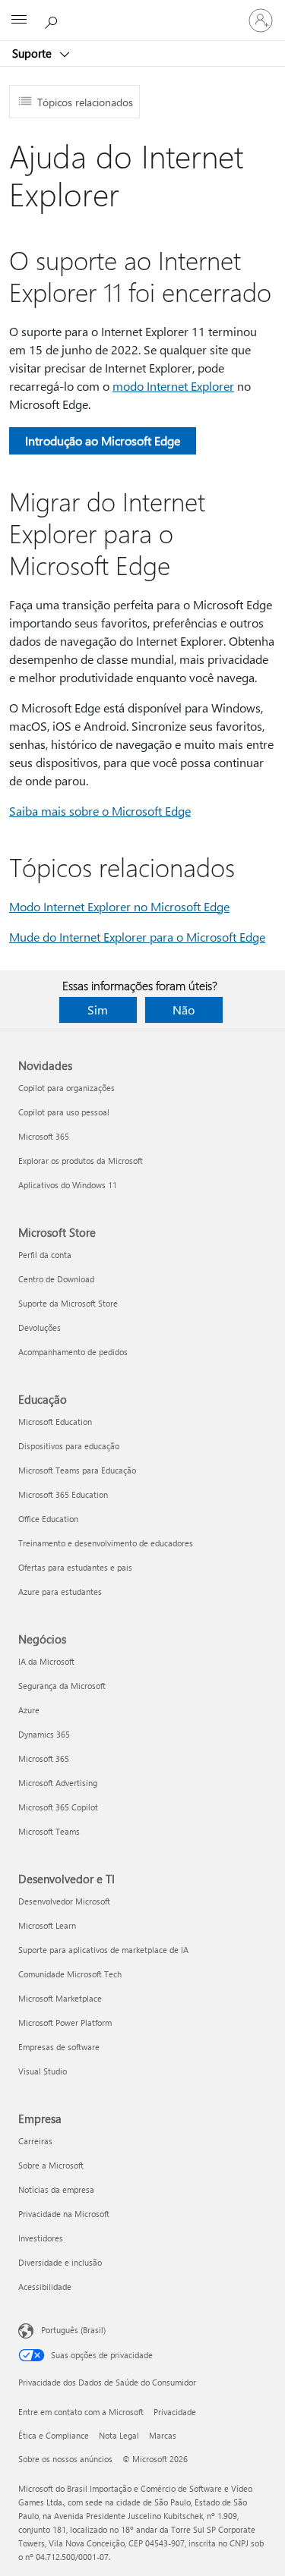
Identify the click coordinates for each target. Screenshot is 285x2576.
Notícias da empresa (56, 2189)
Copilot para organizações (66, 1088)
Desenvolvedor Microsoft (64, 1901)
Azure (29, 1710)
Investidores (41, 2238)
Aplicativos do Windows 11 (68, 1185)
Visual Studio (43, 2071)
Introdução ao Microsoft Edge (103, 440)
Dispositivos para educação (69, 1446)
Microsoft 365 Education (63, 1494)
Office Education (48, 1519)
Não (184, 1010)
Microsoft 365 (44, 1136)
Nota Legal (119, 2435)
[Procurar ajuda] (53, 20)
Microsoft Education (55, 1422)
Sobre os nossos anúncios (65, 2459)
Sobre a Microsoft (51, 2165)
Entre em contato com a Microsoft (81, 2412)
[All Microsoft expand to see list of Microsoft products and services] (19, 20)
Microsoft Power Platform (65, 2022)
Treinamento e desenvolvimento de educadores (106, 1543)
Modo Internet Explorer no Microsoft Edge (119, 906)
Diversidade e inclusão (60, 2262)
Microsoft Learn (47, 1925)
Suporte (33, 53)
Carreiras (35, 2141)
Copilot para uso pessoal (64, 1112)
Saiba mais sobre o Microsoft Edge (100, 811)
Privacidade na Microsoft (64, 2214)
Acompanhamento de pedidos (73, 1352)
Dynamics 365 (44, 1734)
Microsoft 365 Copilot (58, 1807)
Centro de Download (56, 1279)
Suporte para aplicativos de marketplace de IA (103, 1950)
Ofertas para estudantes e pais (75, 1567)
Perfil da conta (45, 1255)
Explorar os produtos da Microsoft (81, 1161)
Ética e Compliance (54, 2435)
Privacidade (175, 2412)
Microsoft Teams (49, 1831)
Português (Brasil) (73, 2330)
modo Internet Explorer (173, 386)
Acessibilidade (45, 2287)
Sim (98, 1010)
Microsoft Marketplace (60, 1998)
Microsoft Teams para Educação (77, 1470)
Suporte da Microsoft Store (68, 1303)
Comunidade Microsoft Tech (70, 1974)
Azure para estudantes (60, 1592)
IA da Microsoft (46, 1661)
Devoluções (40, 1327)
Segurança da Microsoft (62, 1686)
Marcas (163, 2435)
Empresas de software (59, 2047)
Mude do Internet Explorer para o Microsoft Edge (137, 937)
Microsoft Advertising (58, 1783)
